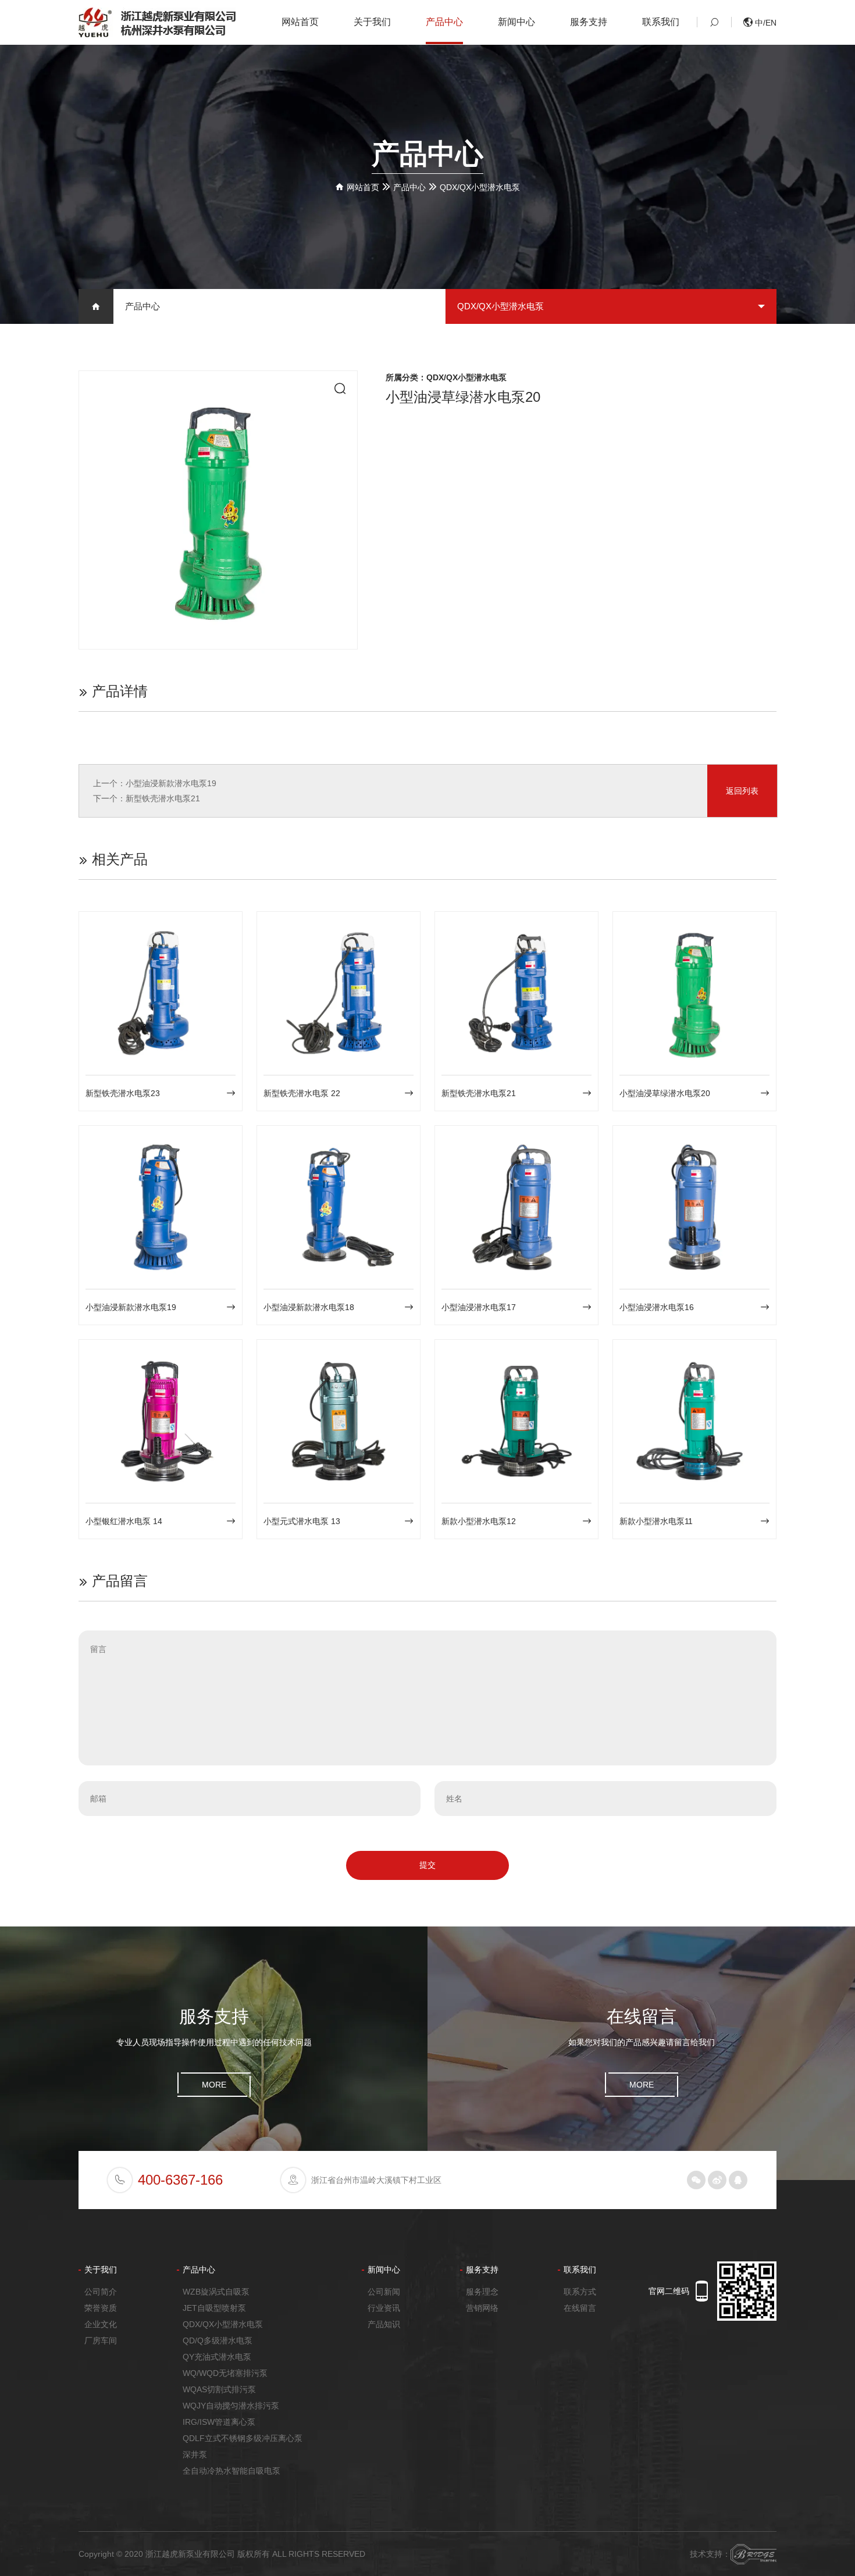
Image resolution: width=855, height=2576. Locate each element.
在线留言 (580, 2308)
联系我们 (661, 22)
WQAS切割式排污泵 (219, 2389)
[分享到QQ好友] (738, 2180)
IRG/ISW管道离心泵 (219, 2422)
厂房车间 (101, 2340)
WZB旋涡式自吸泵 (216, 2292)
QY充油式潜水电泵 (217, 2357)
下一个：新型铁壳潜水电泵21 (147, 798)
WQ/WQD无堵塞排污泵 (225, 2373)
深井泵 (195, 2454)
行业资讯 (384, 2308)
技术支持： (710, 2554)
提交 (427, 1865)
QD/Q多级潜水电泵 (218, 2340)
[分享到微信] (696, 2180)
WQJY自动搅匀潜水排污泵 (231, 2406)
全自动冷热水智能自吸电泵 (231, 2471)
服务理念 (482, 2292)
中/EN (765, 23)
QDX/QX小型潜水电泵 (480, 187)
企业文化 (101, 2324)
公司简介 (101, 2292)
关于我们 (372, 22)
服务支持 (589, 22)
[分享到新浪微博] (717, 2180)
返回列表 (742, 791)
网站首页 (300, 22)
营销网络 (482, 2308)
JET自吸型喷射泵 (214, 2308)
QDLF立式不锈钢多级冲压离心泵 (243, 2438)
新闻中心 (516, 22)
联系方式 (580, 2292)
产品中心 (444, 22)
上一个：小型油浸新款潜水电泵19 (155, 783)
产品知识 (384, 2324)
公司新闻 (384, 2292)
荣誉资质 (101, 2308)
